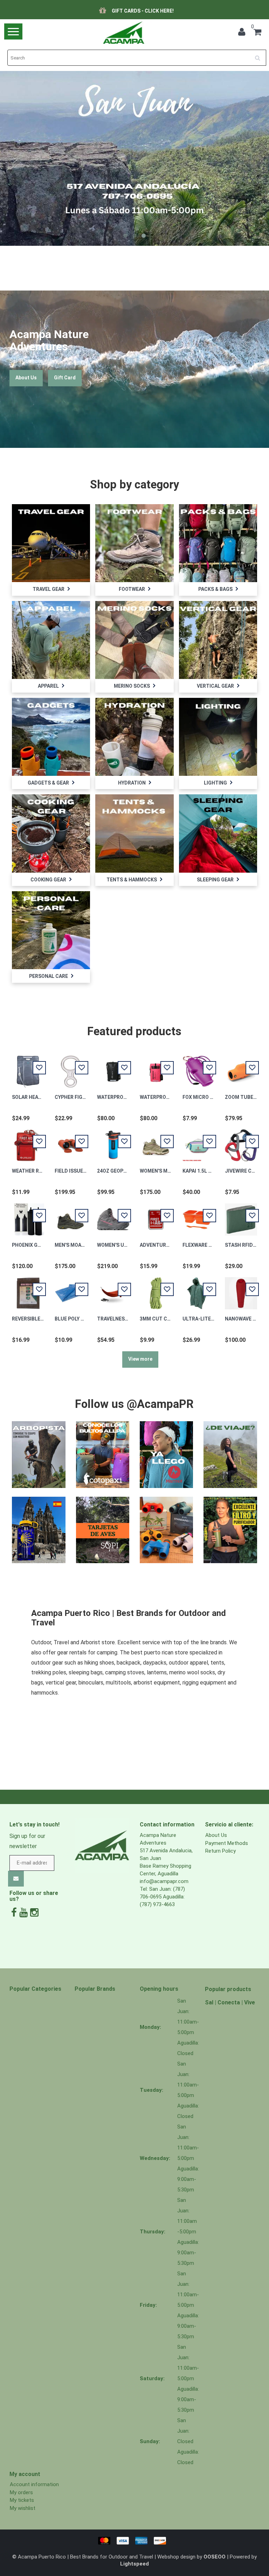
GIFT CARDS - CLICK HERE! (143, 11)
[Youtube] (23, 1913)
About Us (26, 378)
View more (140, 1359)
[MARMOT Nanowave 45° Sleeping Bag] (241, 1289)
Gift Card (65, 378)
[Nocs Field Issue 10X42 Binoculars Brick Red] (71, 1142)
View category (51, 537)
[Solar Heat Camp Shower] (28, 1068)
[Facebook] (14, 1913)
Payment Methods (227, 1843)
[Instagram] (34, 1913)
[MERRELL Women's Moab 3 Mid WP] (156, 1142)
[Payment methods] (134, 2540)
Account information (34, 2484)
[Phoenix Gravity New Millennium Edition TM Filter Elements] (28, 1216)
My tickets (22, 2500)
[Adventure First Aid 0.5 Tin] (156, 1216)
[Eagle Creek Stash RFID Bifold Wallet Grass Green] (241, 1216)
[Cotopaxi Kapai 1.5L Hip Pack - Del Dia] (199, 1142)
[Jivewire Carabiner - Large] (241, 1142)
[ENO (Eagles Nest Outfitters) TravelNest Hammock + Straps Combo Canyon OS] (113, 1289)
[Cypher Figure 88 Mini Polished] (71, 1068)
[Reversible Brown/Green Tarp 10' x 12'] (28, 1289)
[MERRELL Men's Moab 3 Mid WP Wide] (71, 1216)
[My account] (243, 33)
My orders (21, 2492)
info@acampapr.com (164, 1881)
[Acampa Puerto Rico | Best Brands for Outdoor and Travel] (124, 33)
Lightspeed (134, 2564)
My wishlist (23, 2508)
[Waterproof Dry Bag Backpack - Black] (113, 1068)
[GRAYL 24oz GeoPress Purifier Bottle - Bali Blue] (113, 1142)
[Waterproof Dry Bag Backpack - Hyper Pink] (156, 1068)
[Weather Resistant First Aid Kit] (28, 1142)
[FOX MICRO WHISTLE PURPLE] (199, 1068)
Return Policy (220, 1851)
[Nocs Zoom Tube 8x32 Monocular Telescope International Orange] (241, 1068)
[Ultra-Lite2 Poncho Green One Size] (199, 1289)
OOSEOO (215, 2557)
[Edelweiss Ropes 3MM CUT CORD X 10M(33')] (156, 1289)
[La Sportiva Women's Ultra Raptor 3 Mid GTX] (113, 1216)
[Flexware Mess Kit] (199, 1216)
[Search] (260, 55)
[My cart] (257, 33)
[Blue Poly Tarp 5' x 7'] (71, 1289)
